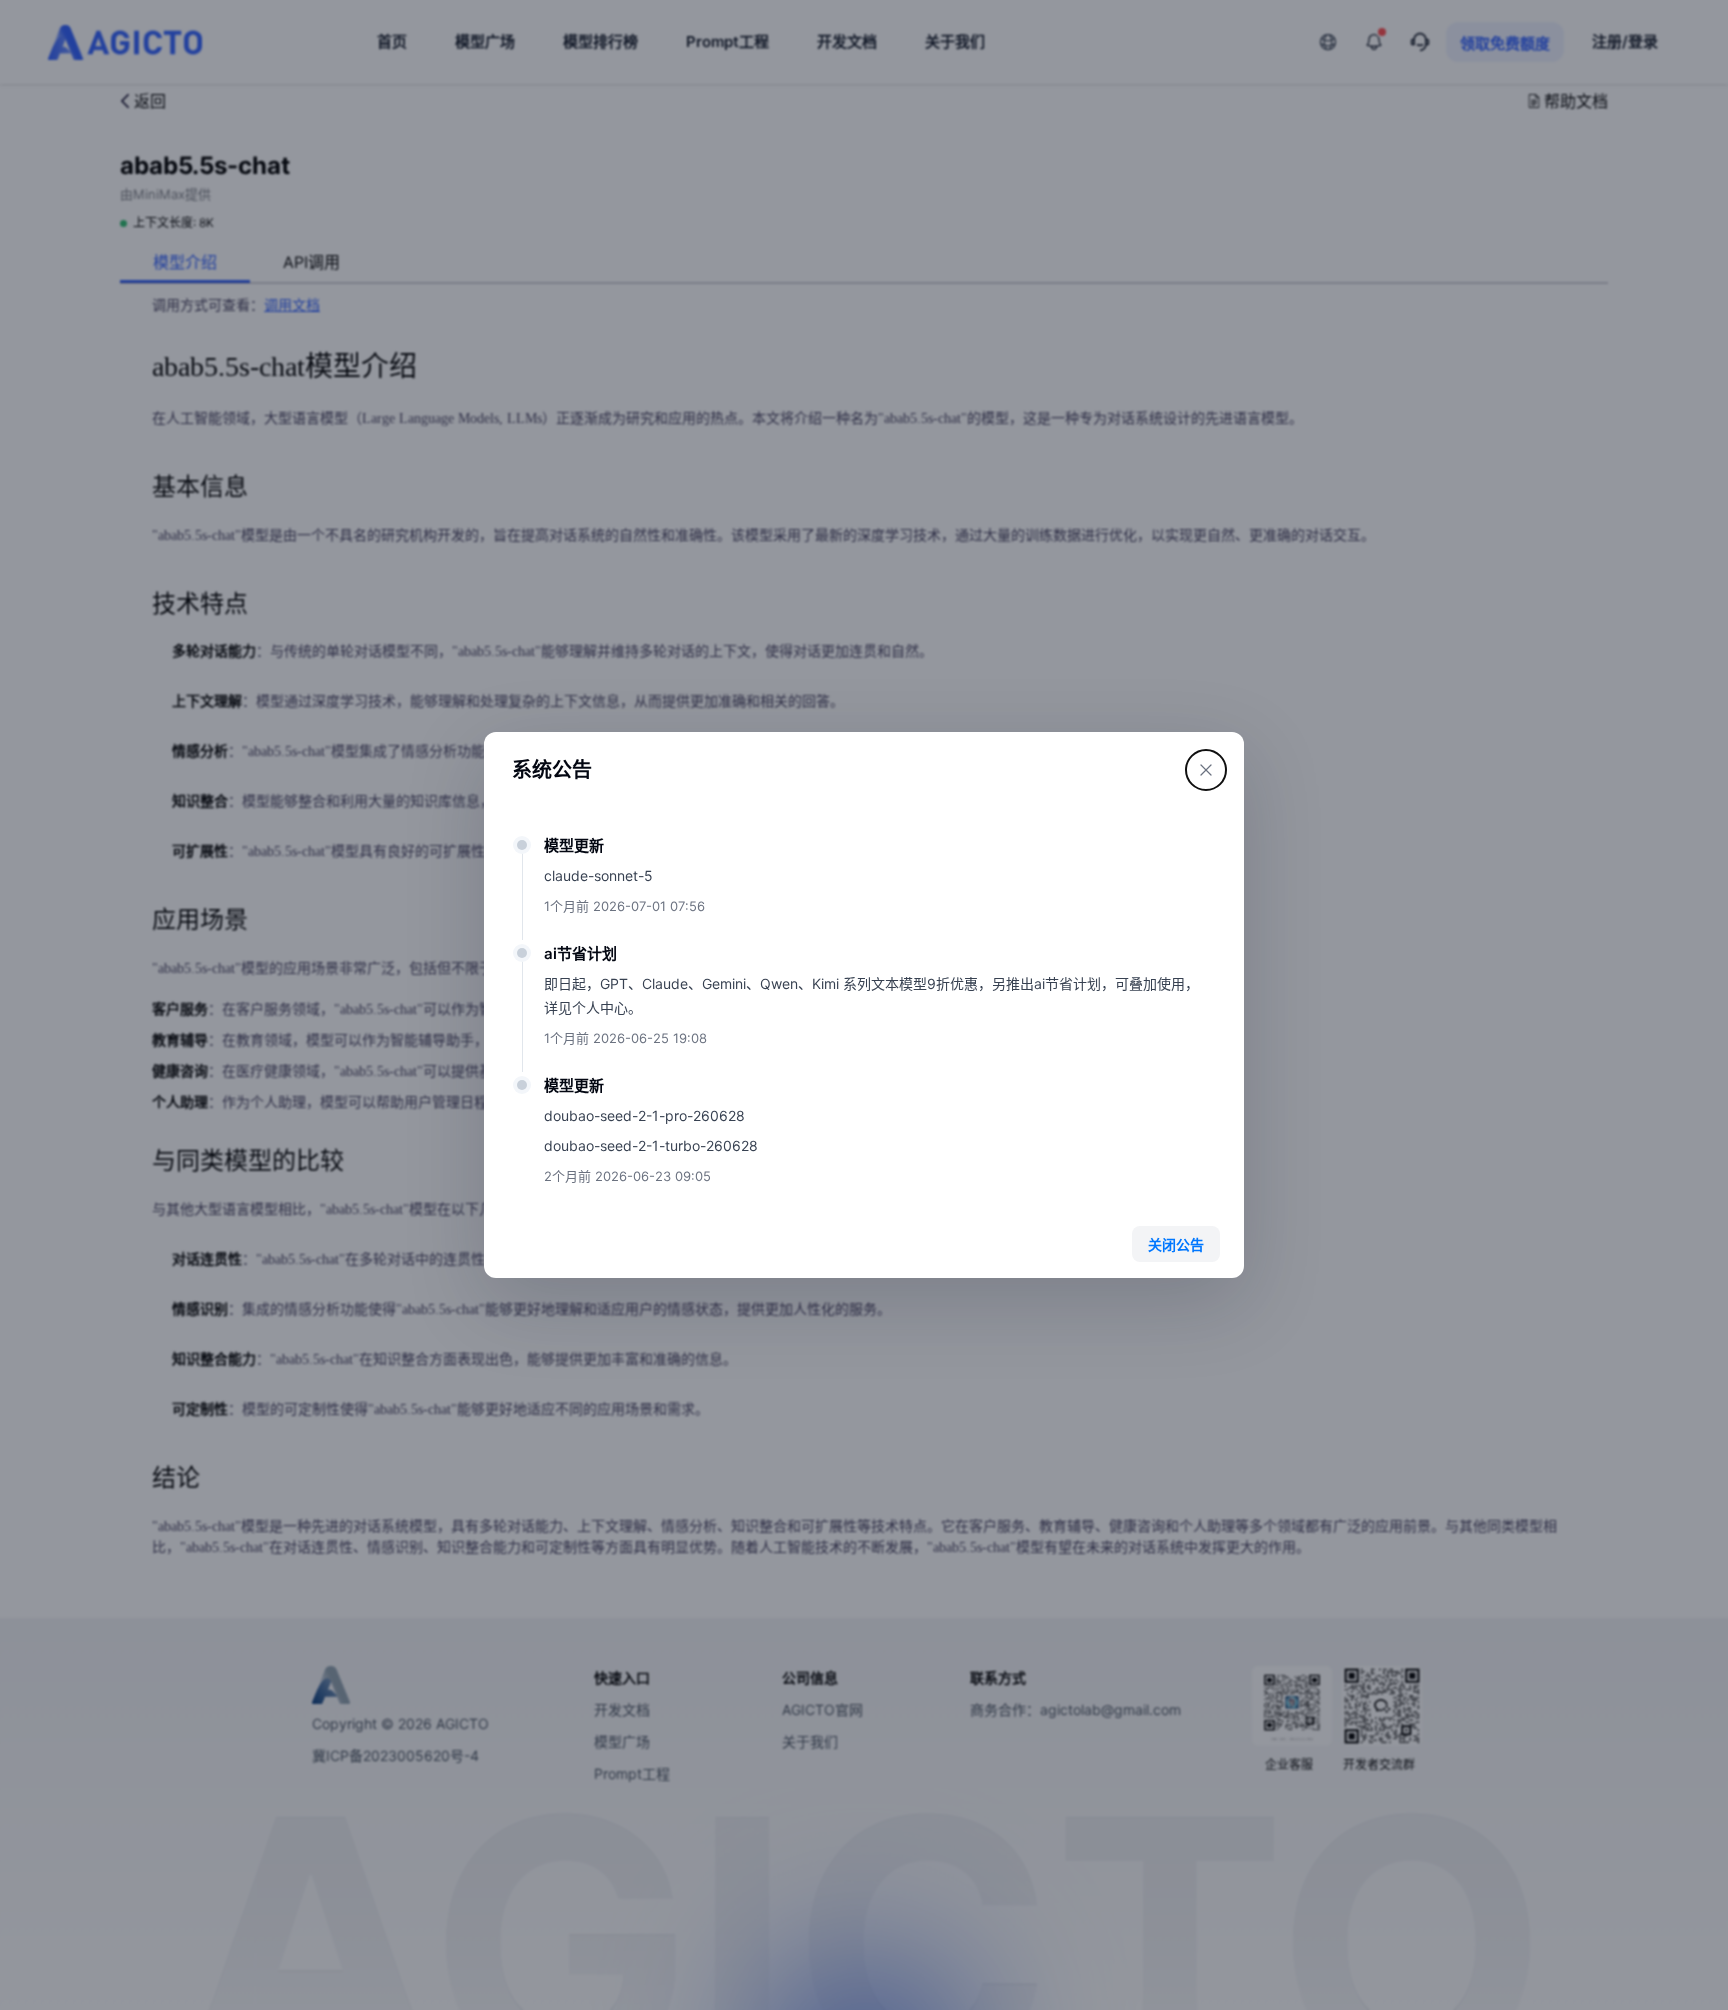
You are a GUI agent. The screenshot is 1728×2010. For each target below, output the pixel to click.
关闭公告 (1176, 1244)
